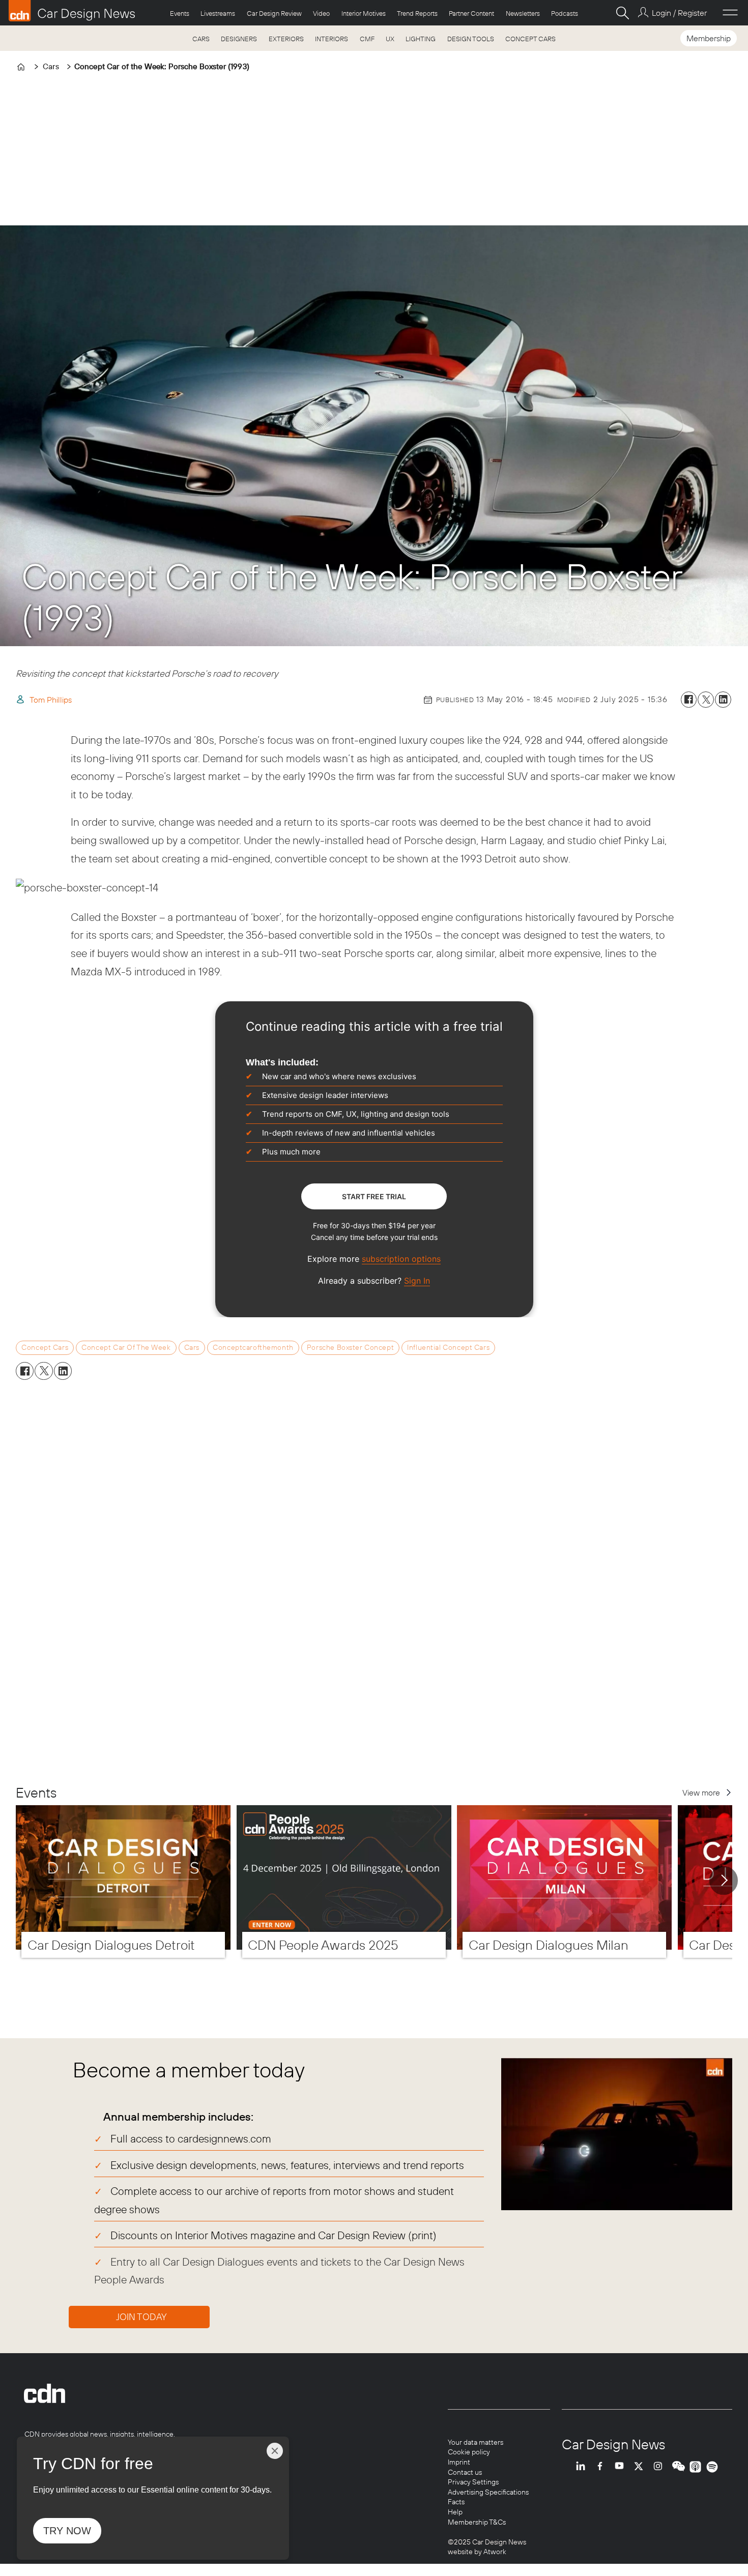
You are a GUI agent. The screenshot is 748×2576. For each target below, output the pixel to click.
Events (180, 13)
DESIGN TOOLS (471, 39)
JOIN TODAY (141, 2317)
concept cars (45, 1347)
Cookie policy (469, 2452)
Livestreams (218, 13)
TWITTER (641, 2467)
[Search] (622, 13)
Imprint (459, 2462)
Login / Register (679, 13)
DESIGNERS (239, 39)
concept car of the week (126, 1347)
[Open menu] (730, 13)
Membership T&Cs (477, 2522)
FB (602, 2467)
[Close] (275, 2451)
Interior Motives (364, 13)
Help (455, 2512)
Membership (709, 38)
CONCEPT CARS (530, 39)
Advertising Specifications (488, 2492)
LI (583, 2467)
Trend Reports (417, 13)
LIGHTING (421, 39)
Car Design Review (274, 13)
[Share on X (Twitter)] (706, 700)
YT (622, 2467)
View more (701, 1792)
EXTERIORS (286, 39)
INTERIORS (332, 39)
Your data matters (476, 2442)
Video (321, 13)
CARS (201, 39)
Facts (456, 2502)
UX (390, 39)
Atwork (494, 2552)
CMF (367, 39)
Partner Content (471, 13)
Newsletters (523, 13)
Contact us (465, 2472)
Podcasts (565, 13)
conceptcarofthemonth (253, 1347)
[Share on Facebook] (689, 700)
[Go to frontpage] (72, 11)
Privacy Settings (473, 2482)
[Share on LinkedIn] (723, 700)
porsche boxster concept (350, 1347)
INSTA (660, 2467)
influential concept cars (448, 1347)
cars (192, 1347)
